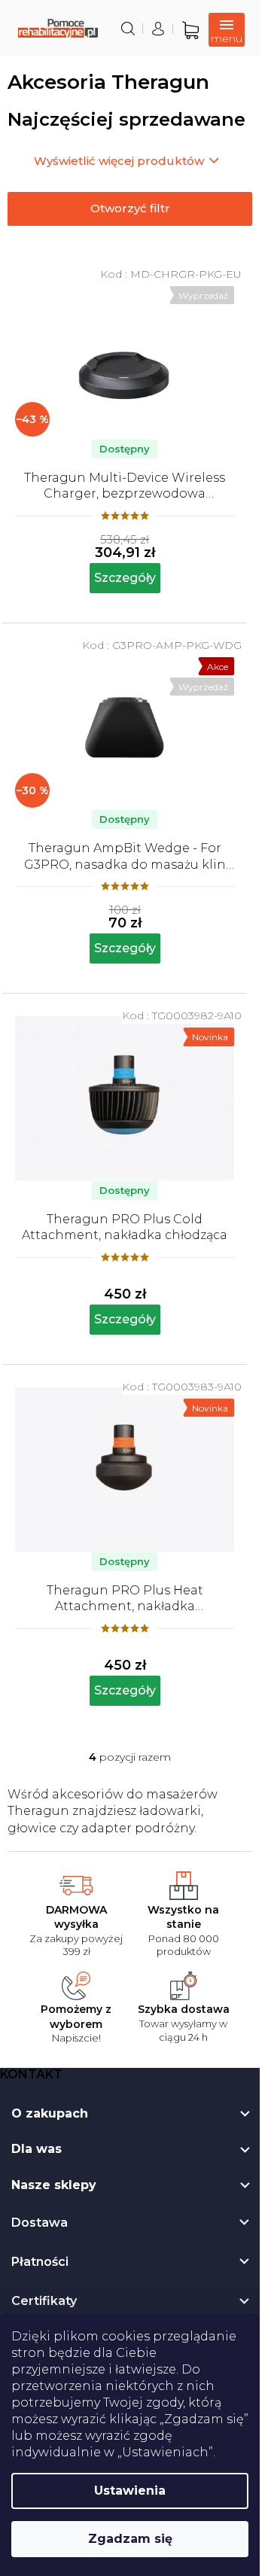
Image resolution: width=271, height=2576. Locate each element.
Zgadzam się (130, 2539)
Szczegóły (125, 578)
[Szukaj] (128, 29)
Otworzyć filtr (130, 208)
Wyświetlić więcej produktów (119, 161)
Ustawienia (130, 2491)
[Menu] (227, 30)
